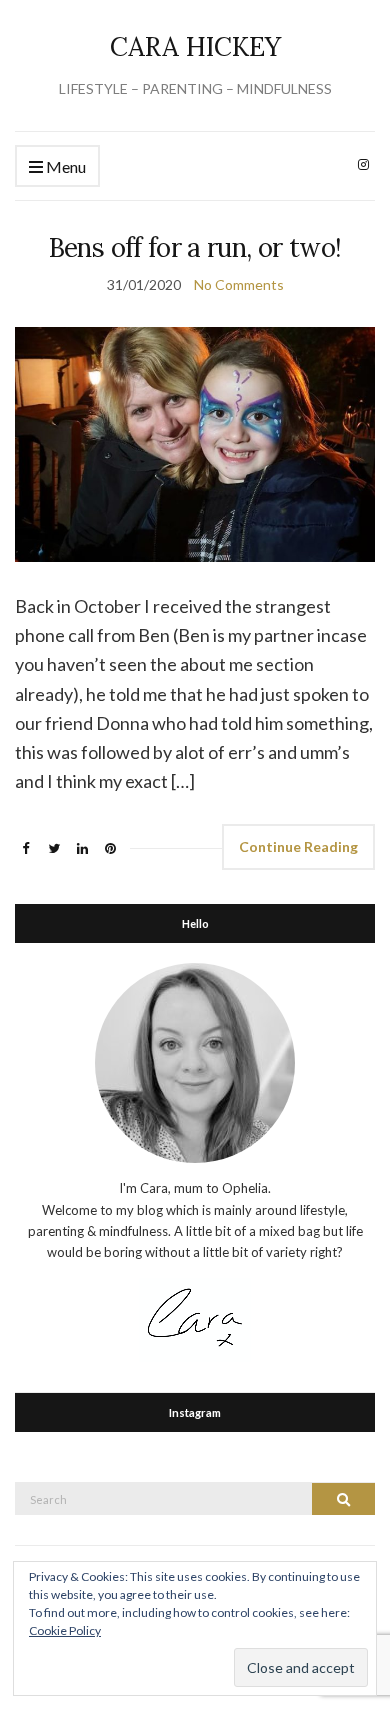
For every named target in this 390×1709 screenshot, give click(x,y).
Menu (64, 166)
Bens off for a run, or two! (195, 247)
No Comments (239, 284)
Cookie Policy (65, 1630)
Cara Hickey (195, 46)
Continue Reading (298, 846)
